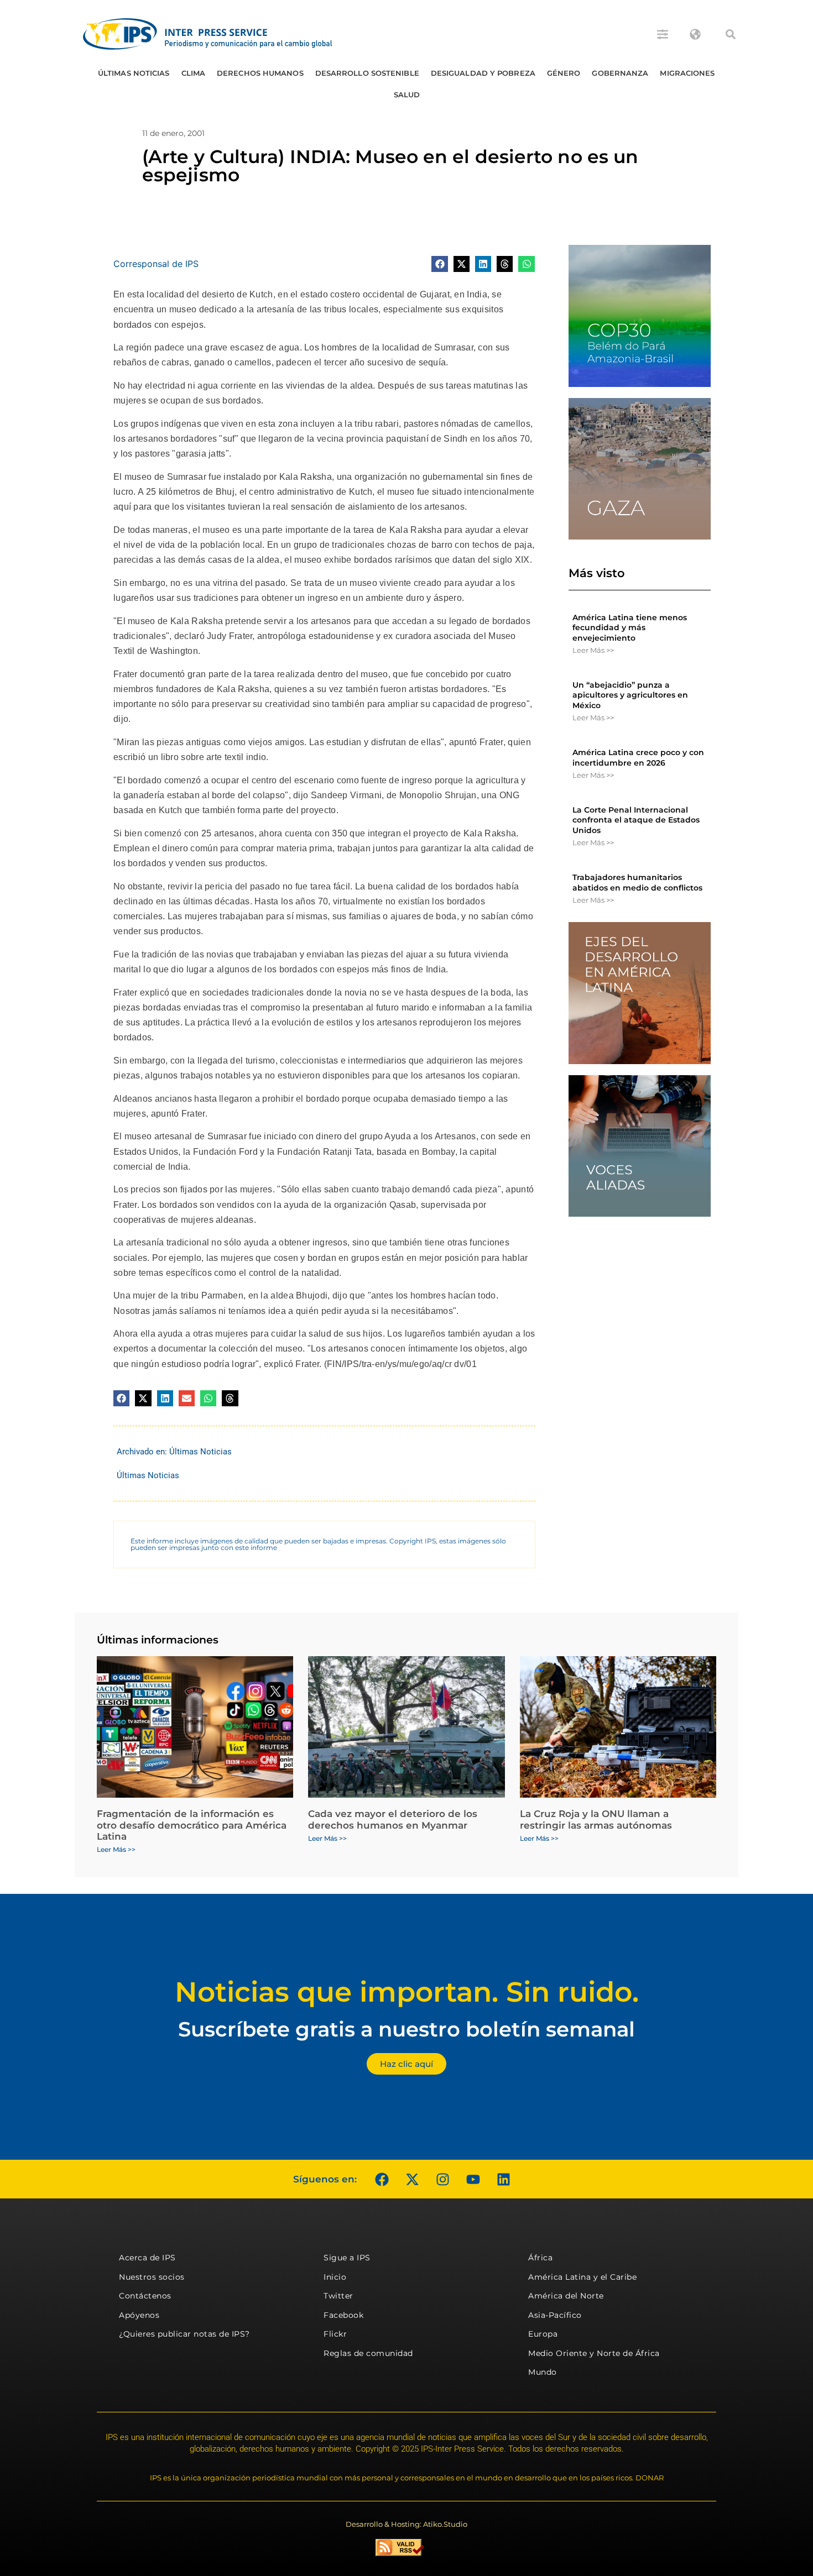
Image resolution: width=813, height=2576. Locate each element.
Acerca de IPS (147, 2258)
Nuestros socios (152, 2277)
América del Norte (566, 2296)
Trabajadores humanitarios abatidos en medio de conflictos (637, 882)
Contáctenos (145, 2296)
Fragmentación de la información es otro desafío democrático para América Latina (192, 1825)
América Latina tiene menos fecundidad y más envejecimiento (630, 627)
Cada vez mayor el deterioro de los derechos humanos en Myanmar (393, 1819)
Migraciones (687, 73)
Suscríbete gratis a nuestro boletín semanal (406, 2029)
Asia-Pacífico (555, 2315)
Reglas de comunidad (368, 2353)
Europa (543, 2334)
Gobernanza (620, 73)
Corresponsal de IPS (156, 264)
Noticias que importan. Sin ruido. (407, 1992)
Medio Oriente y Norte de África (594, 2353)
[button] (731, 34)
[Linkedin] (503, 2179)
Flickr (335, 2334)
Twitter (338, 2296)
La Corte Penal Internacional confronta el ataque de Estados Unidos (636, 820)
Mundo (543, 2372)
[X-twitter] (412, 2179)
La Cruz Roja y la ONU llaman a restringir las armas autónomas (596, 1819)
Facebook (343, 2315)
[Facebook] (382, 2179)
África (540, 2258)
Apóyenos (139, 2315)
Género (564, 73)
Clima (194, 73)
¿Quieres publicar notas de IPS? (184, 2334)
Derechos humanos (260, 73)
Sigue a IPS (347, 2258)
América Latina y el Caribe (582, 2277)
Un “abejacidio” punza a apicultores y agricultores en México (630, 695)
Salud (407, 95)
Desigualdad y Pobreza (483, 73)
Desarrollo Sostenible (367, 73)
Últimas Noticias (134, 73)
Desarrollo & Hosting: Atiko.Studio (406, 2524)
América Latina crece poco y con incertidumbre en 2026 (638, 757)
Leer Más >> (593, 650)
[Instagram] (442, 2179)
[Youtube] (473, 2179)
